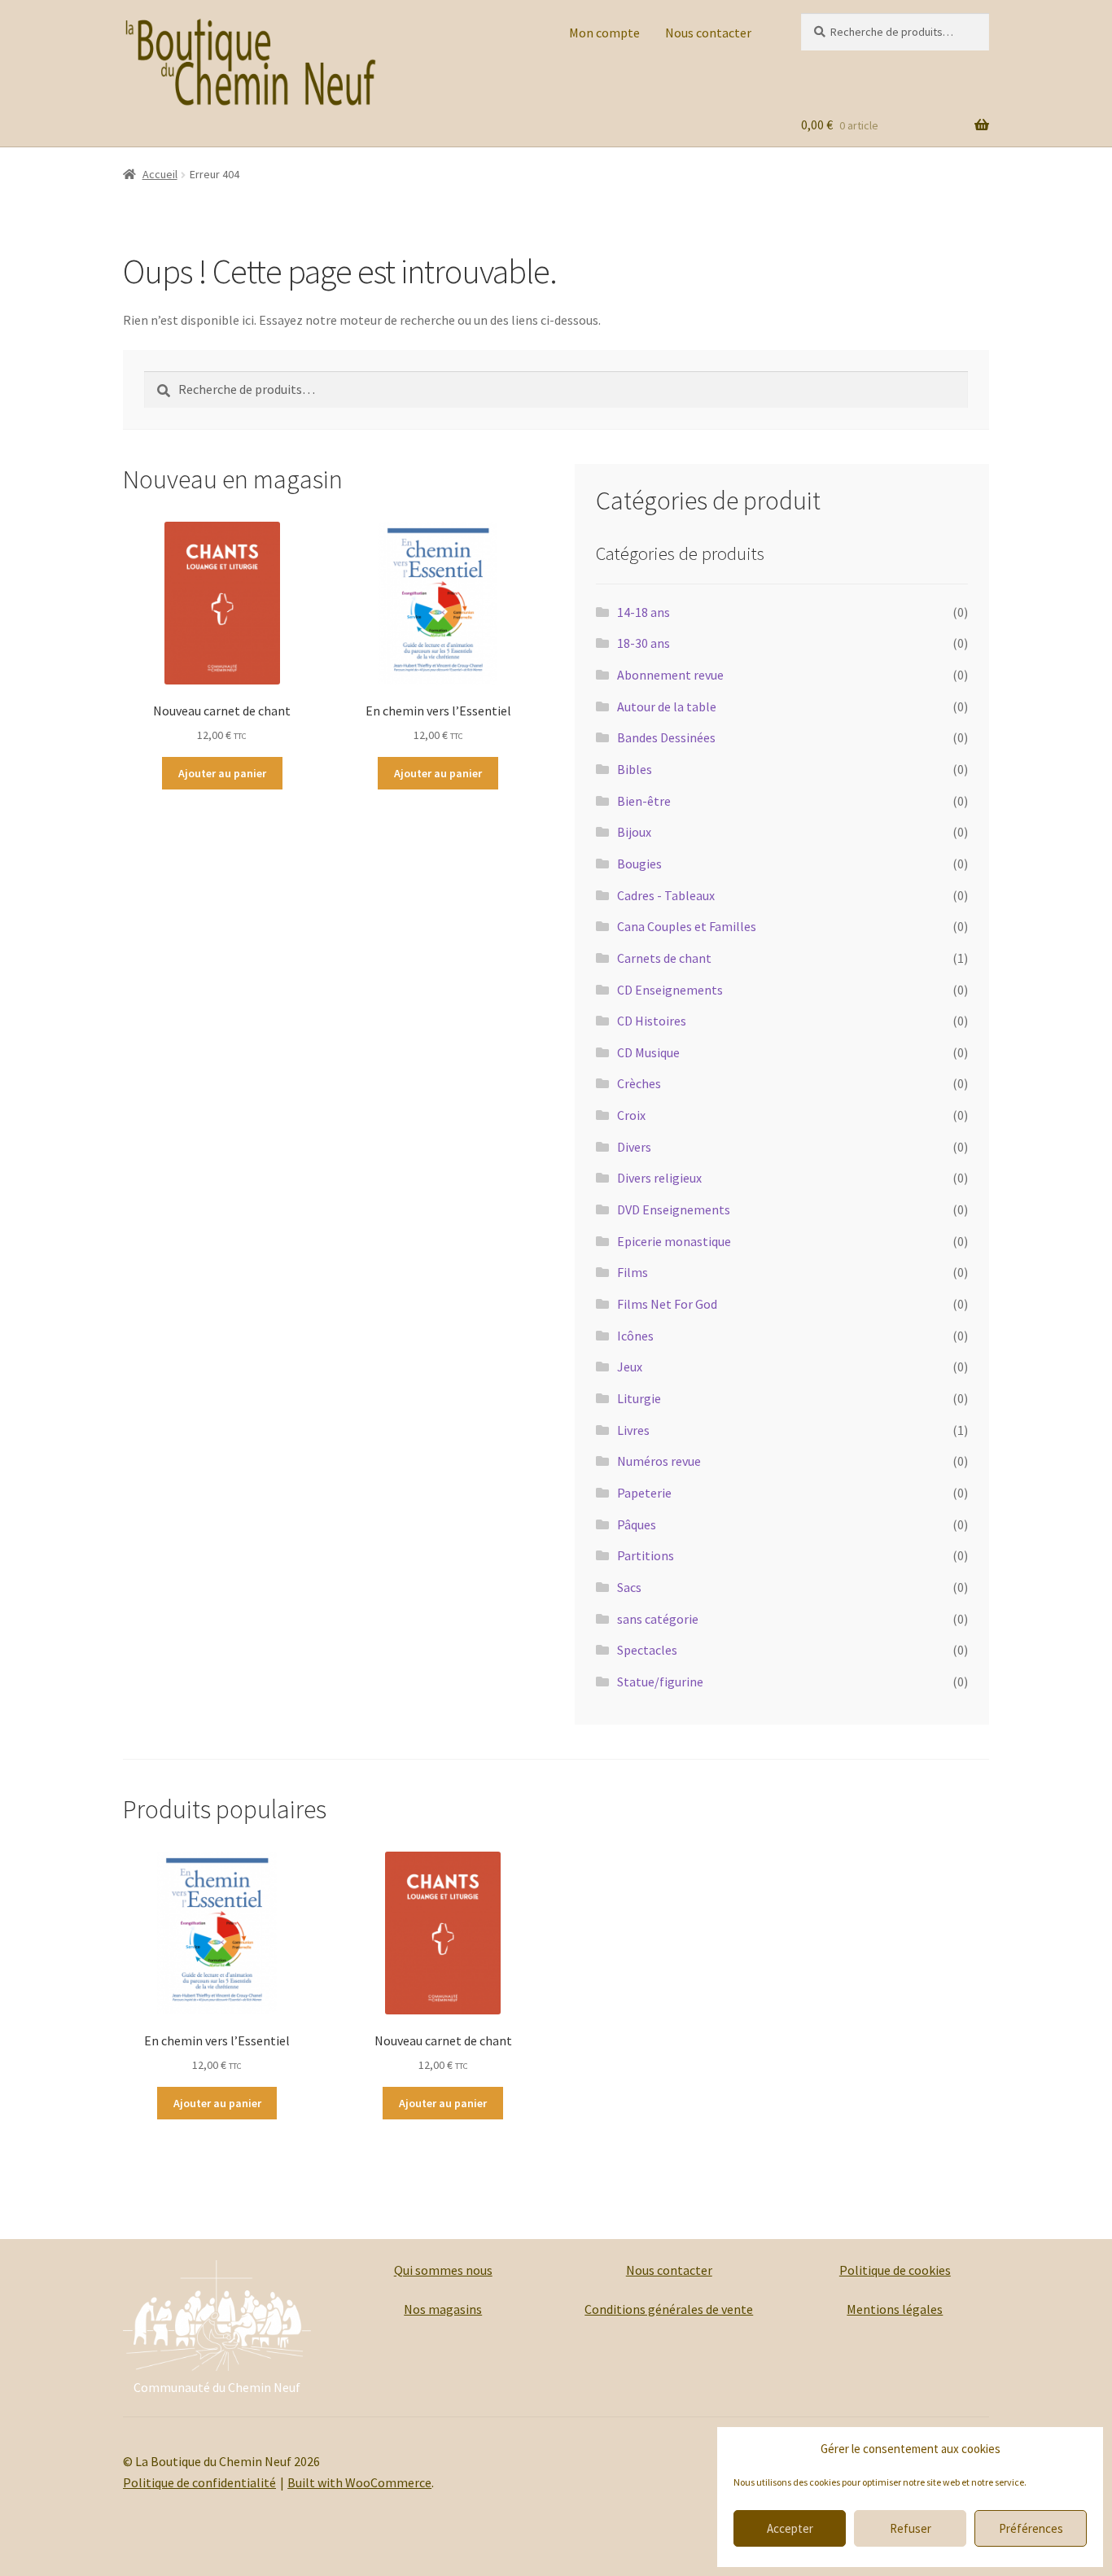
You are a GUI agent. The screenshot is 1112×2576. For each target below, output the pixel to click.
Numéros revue (659, 1461)
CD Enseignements (670, 990)
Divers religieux (659, 1178)
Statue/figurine (660, 1682)
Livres (633, 1430)
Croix (631, 1115)
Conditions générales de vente (669, 2309)
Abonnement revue (670, 675)
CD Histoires (652, 1021)
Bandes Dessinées (666, 737)
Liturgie (639, 1398)
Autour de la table (667, 706)
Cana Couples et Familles (687, 926)
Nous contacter (708, 33)
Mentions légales (895, 2309)
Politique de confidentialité (199, 2482)
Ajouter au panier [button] (222, 773)
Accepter (790, 2528)
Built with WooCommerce (359, 2482)
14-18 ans (644, 612)
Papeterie (644, 1493)
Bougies (639, 864)
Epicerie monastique (674, 1241)
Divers (634, 1147)
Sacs (629, 1587)
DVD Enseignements (674, 1209)
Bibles (635, 769)
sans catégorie (658, 1619)
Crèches (639, 1083)
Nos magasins (443, 2309)
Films (633, 1272)
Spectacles (647, 1650)
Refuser (911, 2528)
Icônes (635, 1336)
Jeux (630, 1367)
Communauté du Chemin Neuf (217, 2387)
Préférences (1031, 2528)
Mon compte (604, 33)
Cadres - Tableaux (666, 895)
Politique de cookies (895, 2270)
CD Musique (648, 1052)
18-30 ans (644, 643)
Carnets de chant (664, 958)
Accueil (160, 174)
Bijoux (634, 832)
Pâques (637, 1524)
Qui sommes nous (443, 2270)
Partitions (646, 1555)
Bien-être (644, 801)
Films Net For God (667, 1304)
